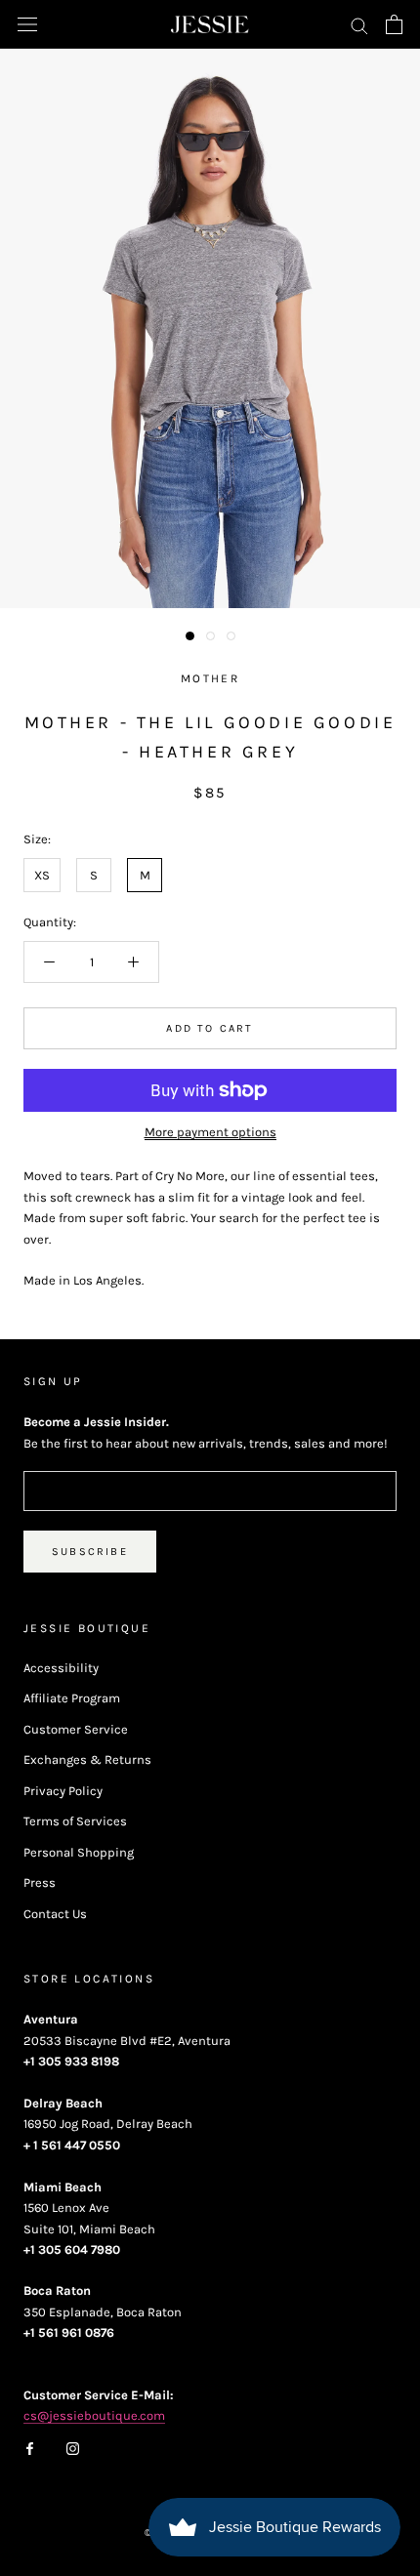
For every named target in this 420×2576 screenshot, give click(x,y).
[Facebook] (30, 2448)
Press (40, 1882)
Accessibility (61, 1668)
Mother (210, 678)
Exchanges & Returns (87, 1759)
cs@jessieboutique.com (94, 2415)
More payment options (210, 1132)
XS (42, 875)
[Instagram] (73, 2448)
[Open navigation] (27, 25)
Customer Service (76, 1729)
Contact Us (55, 1914)
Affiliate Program (72, 1698)
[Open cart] (394, 24)
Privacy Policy (63, 1791)
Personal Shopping (79, 1852)
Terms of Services (75, 1821)
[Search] (359, 25)
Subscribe (90, 1552)
